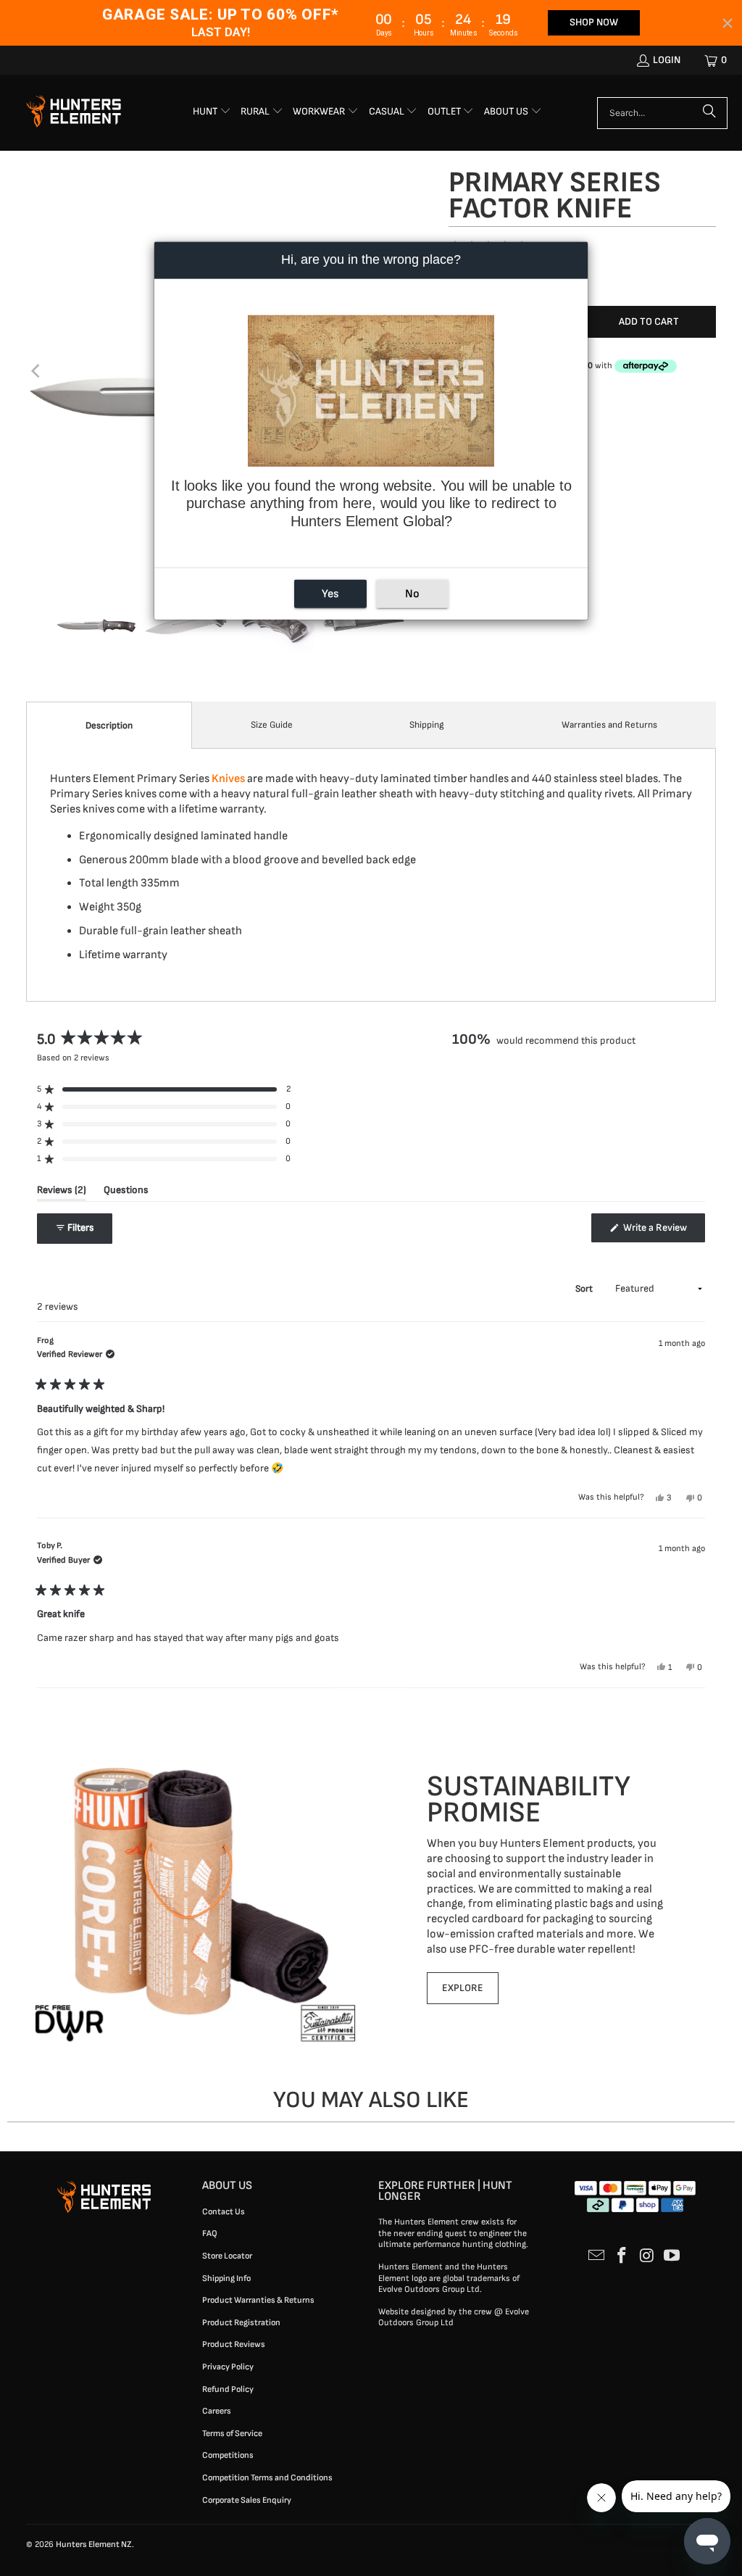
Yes (330, 594)
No (412, 594)
